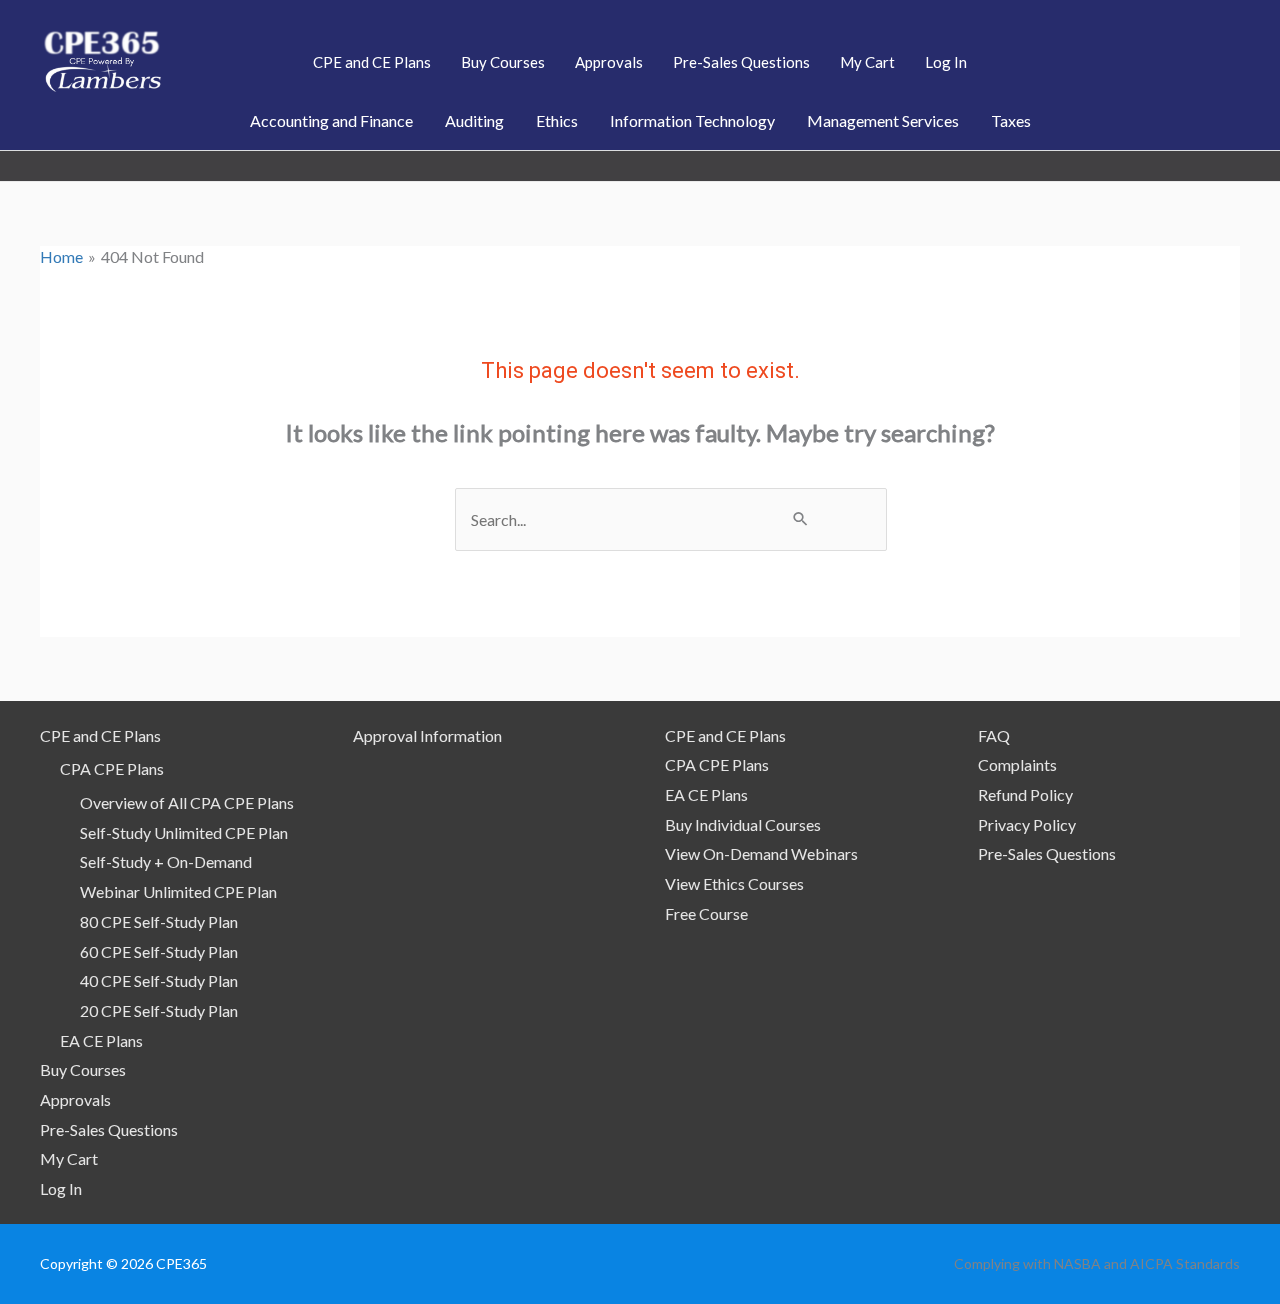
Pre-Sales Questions (109, 1129)
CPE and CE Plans (100, 735)
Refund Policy (1025, 794)
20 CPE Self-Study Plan (159, 1010)
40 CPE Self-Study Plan (159, 980)
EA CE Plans (101, 1040)
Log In (61, 1188)
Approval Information (427, 735)
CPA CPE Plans (112, 768)
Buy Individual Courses (743, 824)
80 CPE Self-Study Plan (159, 921)
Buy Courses (83, 1069)
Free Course (706, 913)
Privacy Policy (1027, 824)
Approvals (75, 1099)
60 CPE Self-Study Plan (159, 951)
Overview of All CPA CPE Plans (187, 802)
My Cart (69, 1158)
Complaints (1017, 764)
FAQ (994, 735)
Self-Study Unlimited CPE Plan (184, 832)
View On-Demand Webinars (761, 853)
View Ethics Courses (734, 883)
